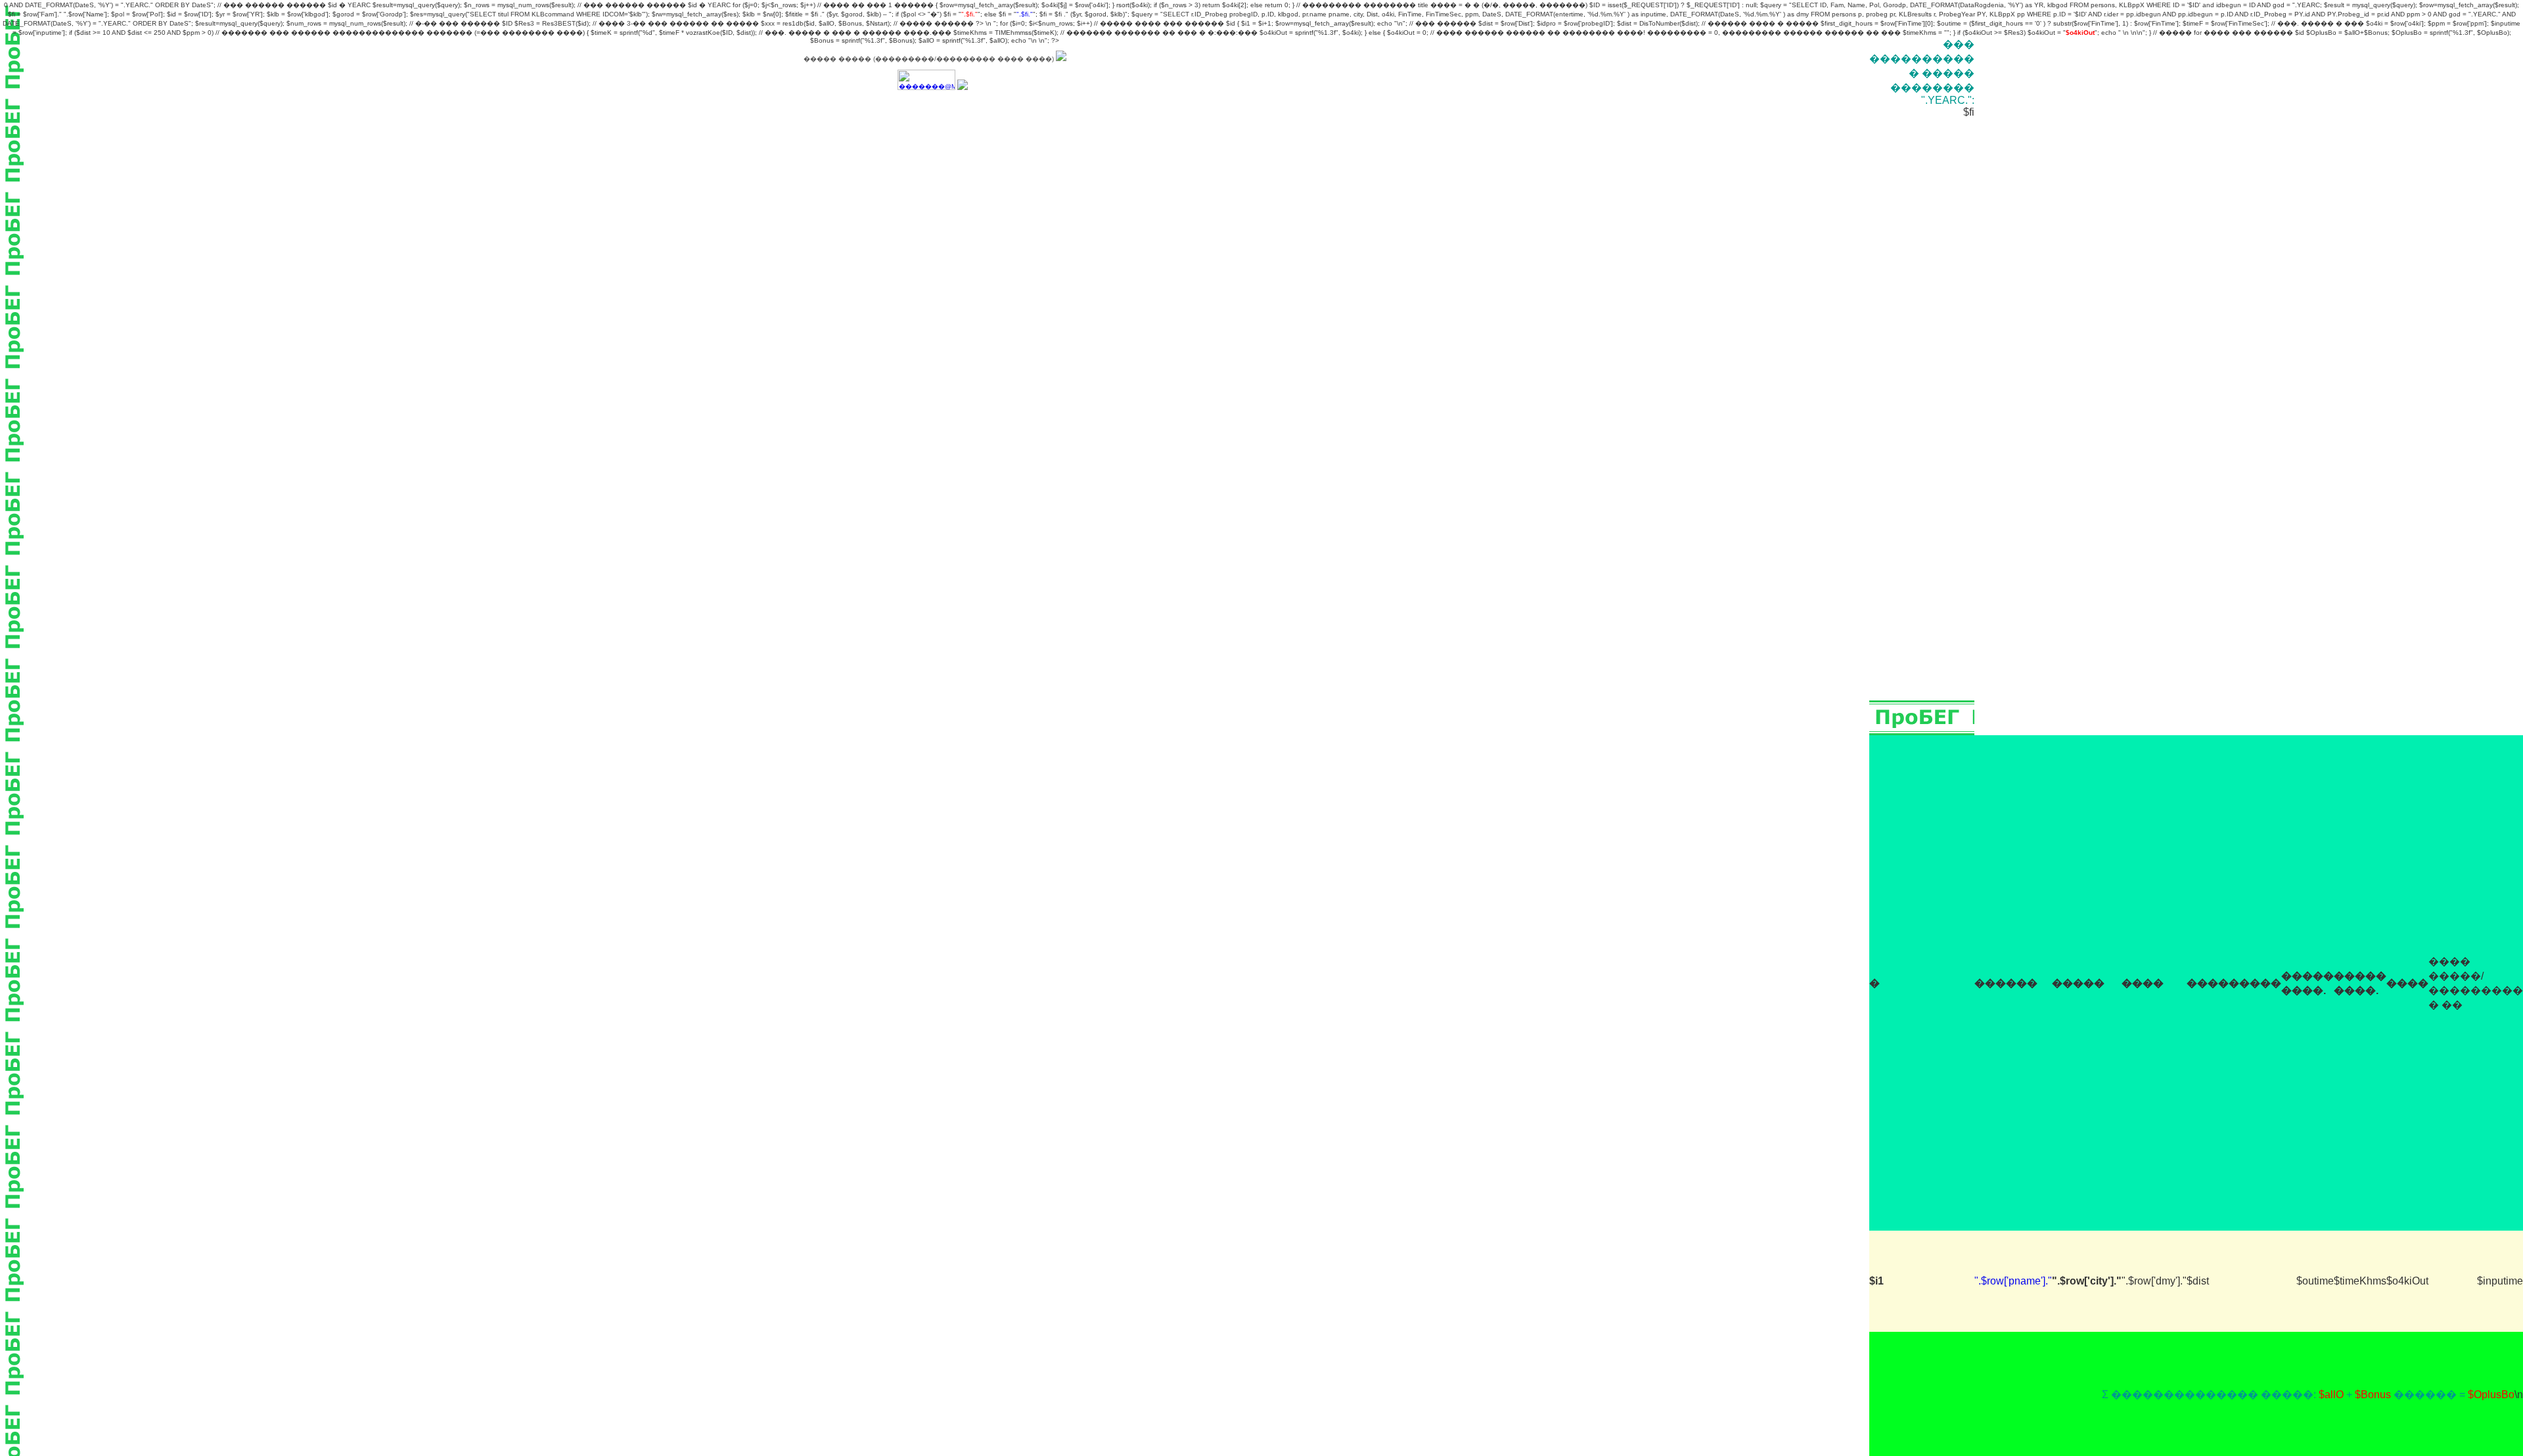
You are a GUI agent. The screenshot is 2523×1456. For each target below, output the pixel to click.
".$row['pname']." (2013, 1281)
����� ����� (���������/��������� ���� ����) (930, 59)
